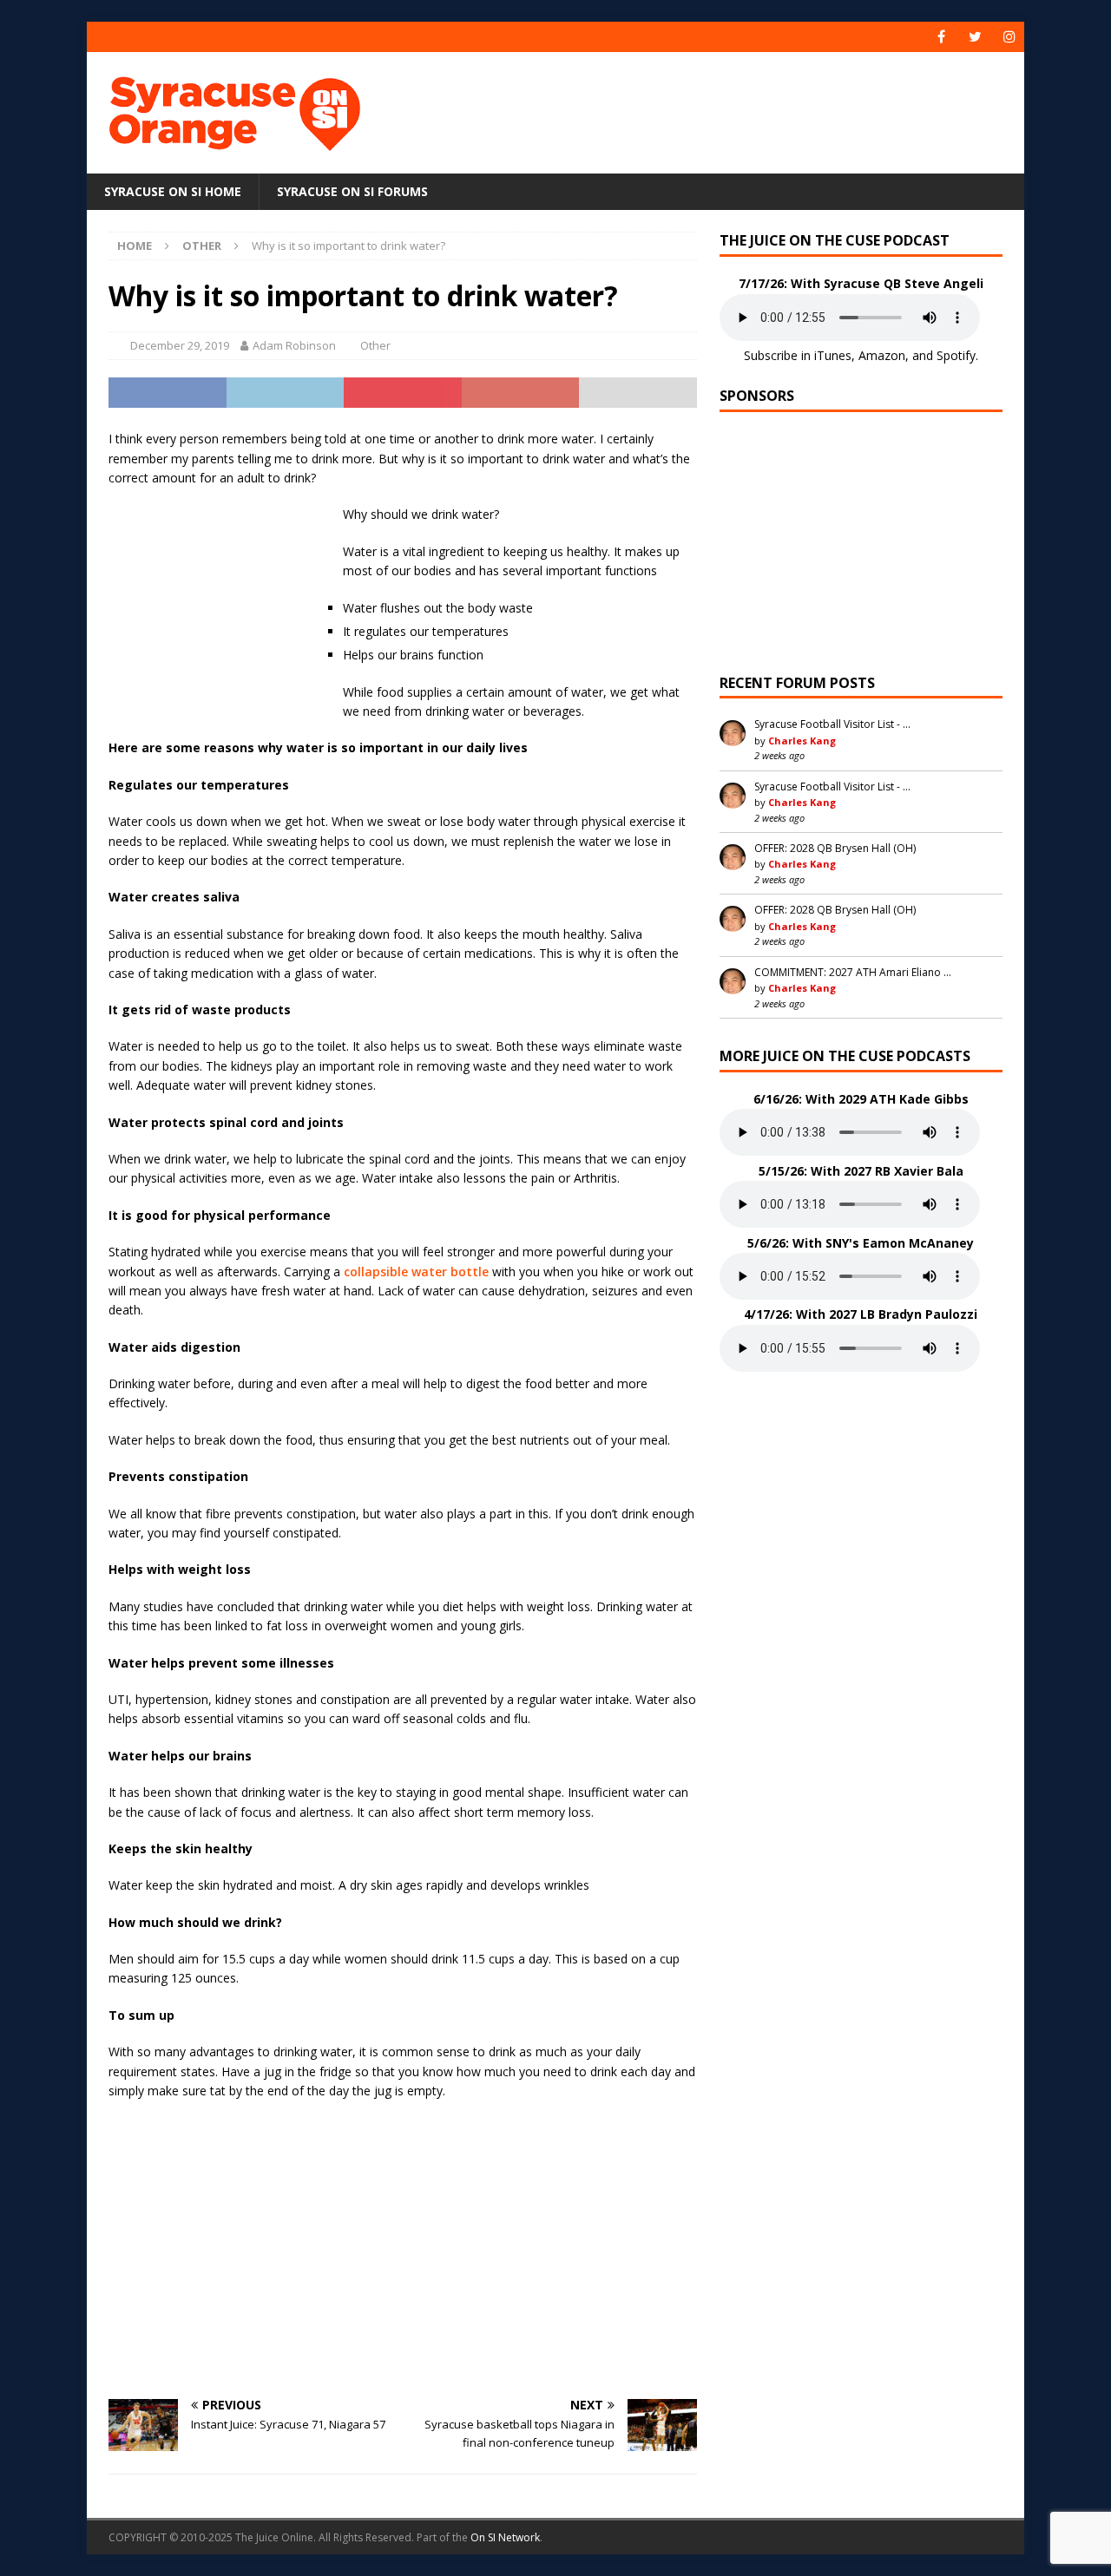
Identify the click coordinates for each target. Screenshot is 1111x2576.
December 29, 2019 (180, 345)
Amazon (882, 355)
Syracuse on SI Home (173, 191)
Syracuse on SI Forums (352, 191)
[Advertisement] (723, 108)
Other (375, 345)
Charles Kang (802, 741)
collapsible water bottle (416, 1272)
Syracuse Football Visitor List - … (832, 724)
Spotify (956, 355)
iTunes (833, 355)
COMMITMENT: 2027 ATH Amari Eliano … (853, 972)
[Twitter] (975, 37)
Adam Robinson (294, 345)
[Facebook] (941, 37)
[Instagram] (1009, 37)
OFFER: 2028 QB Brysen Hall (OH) (835, 848)
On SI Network (505, 2537)
